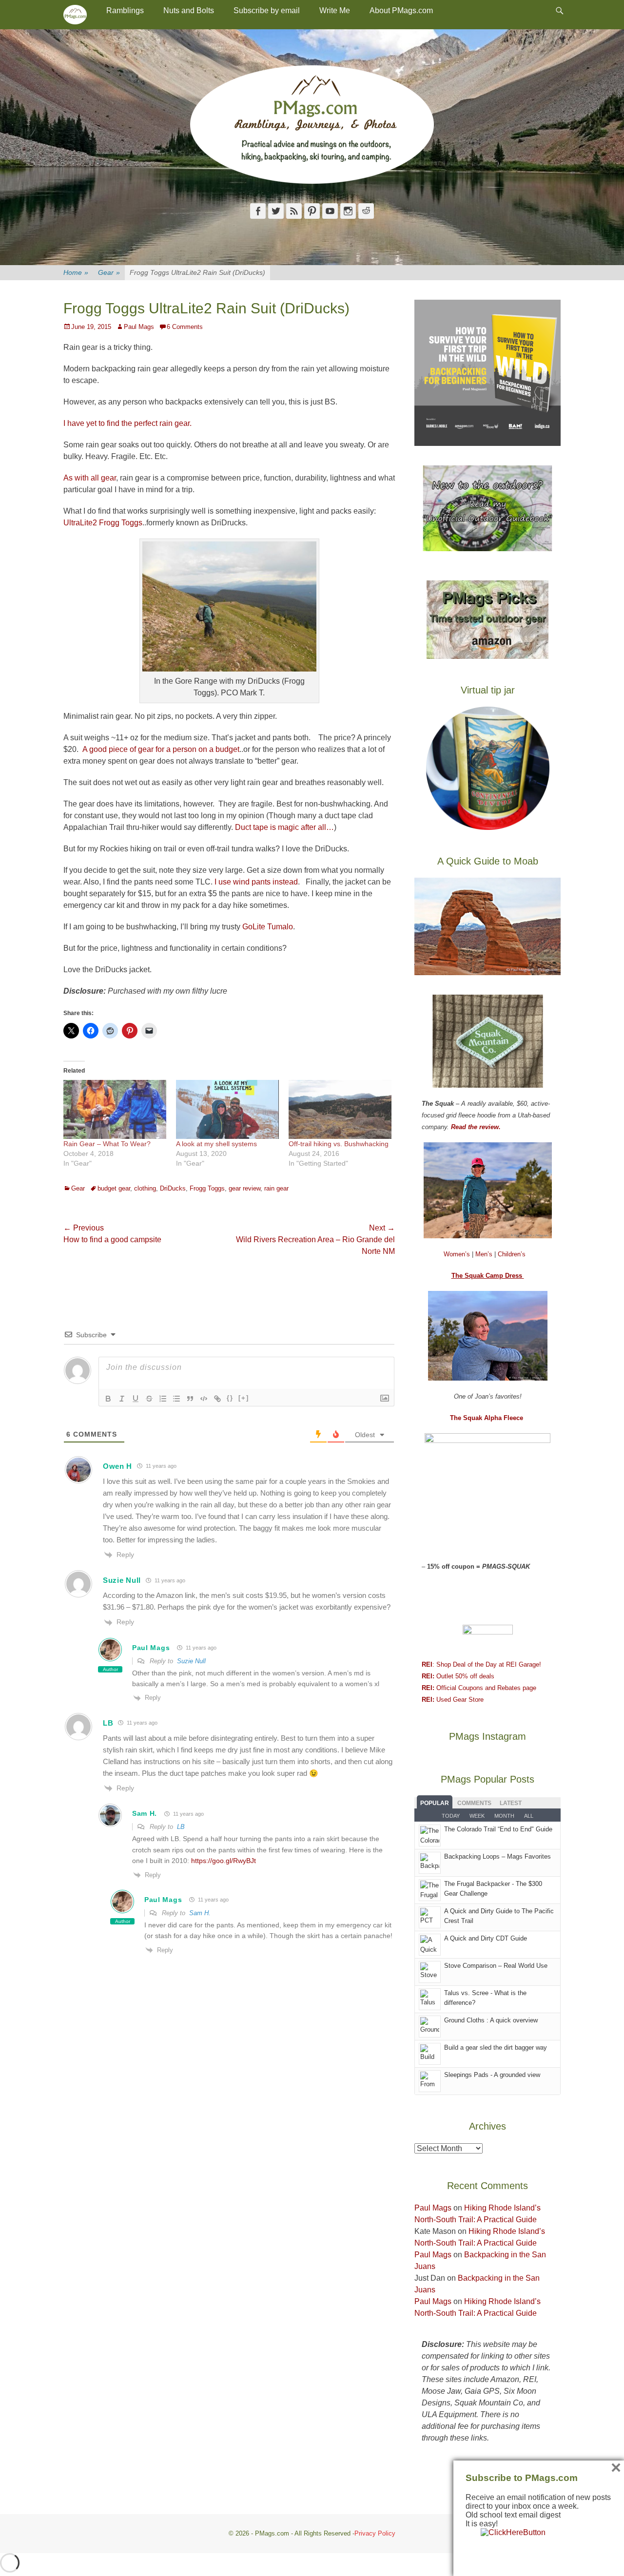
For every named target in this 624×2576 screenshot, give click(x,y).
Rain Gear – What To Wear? (107, 1144)
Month (504, 1816)
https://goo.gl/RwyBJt (224, 1861)
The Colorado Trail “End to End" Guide (498, 1829)
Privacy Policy (375, 2533)
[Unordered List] (176, 1399)
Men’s (485, 1254)
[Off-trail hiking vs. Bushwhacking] (340, 1109)
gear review (244, 1188)
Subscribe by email (267, 10)
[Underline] (136, 1399)
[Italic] (122, 1399)
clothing (145, 1188)
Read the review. (476, 1127)
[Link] (217, 1399)
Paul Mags (139, 327)
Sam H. (145, 1813)
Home (76, 272)
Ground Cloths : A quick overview (491, 2020)
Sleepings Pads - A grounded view (492, 2075)
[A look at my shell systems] (227, 1109)
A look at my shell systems (216, 1144)
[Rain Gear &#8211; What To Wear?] (115, 1109)
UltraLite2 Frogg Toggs (103, 523)
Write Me (335, 10)
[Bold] (108, 1399)
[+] (244, 1398)
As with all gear (90, 478)
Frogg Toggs (207, 1188)
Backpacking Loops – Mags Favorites (497, 1856)
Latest (511, 1803)
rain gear (276, 1188)
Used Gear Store (453, 1700)
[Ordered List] (163, 1399)
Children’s (512, 1254)
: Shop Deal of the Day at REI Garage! (481, 1664)
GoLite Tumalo (268, 927)
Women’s (458, 1254)
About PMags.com (401, 10)
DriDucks (173, 1188)
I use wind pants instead (255, 882)
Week (477, 1816)
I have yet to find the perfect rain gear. (127, 423)
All (529, 1816)
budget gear (114, 1188)
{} (230, 1398)
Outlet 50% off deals (458, 1676)
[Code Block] (204, 1399)
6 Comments (185, 327)
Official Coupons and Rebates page (479, 1688)
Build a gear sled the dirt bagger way (496, 2047)
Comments (474, 1803)
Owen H (117, 1466)
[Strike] (149, 1399)
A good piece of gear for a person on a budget (161, 749)
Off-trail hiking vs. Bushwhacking (339, 1144)
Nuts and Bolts (189, 10)
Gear (109, 272)
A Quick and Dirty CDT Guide (486, 1938)
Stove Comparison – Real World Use (496, 1966)
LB (108, 1723)
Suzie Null (191, 1661)
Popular (435, 1803)
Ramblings (125, 10)
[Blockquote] (190, 1399)
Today (451, 1816)
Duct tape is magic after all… (284, 827)
